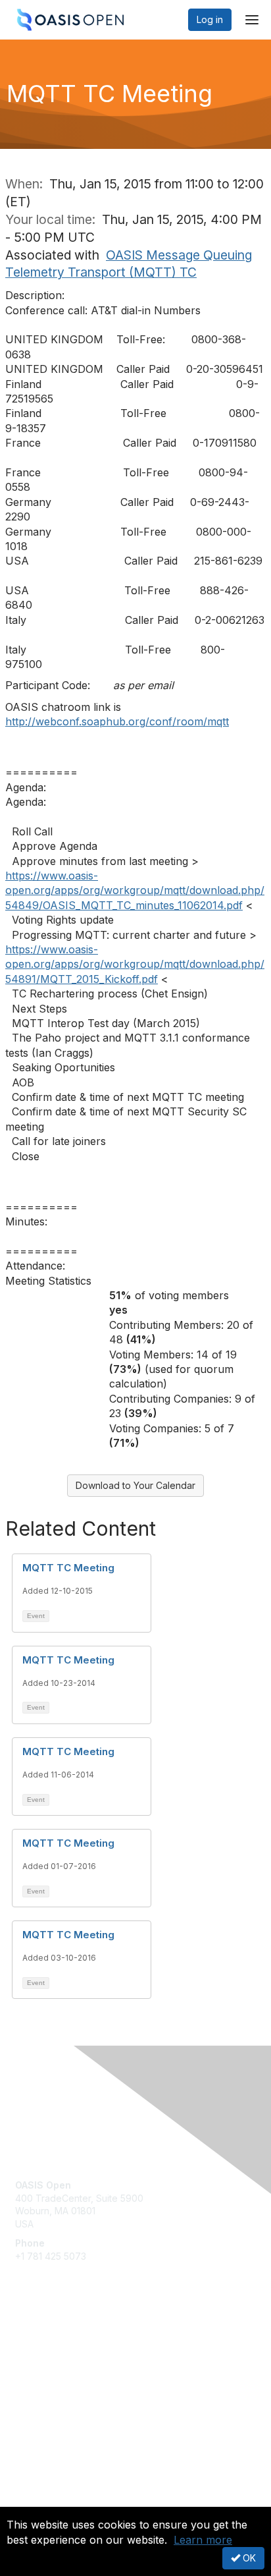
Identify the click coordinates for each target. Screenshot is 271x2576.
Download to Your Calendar (135, 1485)
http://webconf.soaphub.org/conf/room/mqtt (117, 721)
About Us (35, 2501)
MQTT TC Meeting (68, 1568)
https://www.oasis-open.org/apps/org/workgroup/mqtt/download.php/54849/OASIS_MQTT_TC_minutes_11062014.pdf (135, 890)
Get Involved (43, 2343)
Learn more (203, 2540)
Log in (210, 19)
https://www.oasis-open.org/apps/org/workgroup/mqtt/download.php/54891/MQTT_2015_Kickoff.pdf (135, 964)
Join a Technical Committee (75, 2382)
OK (248, 2558)
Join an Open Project (61, 2362)
